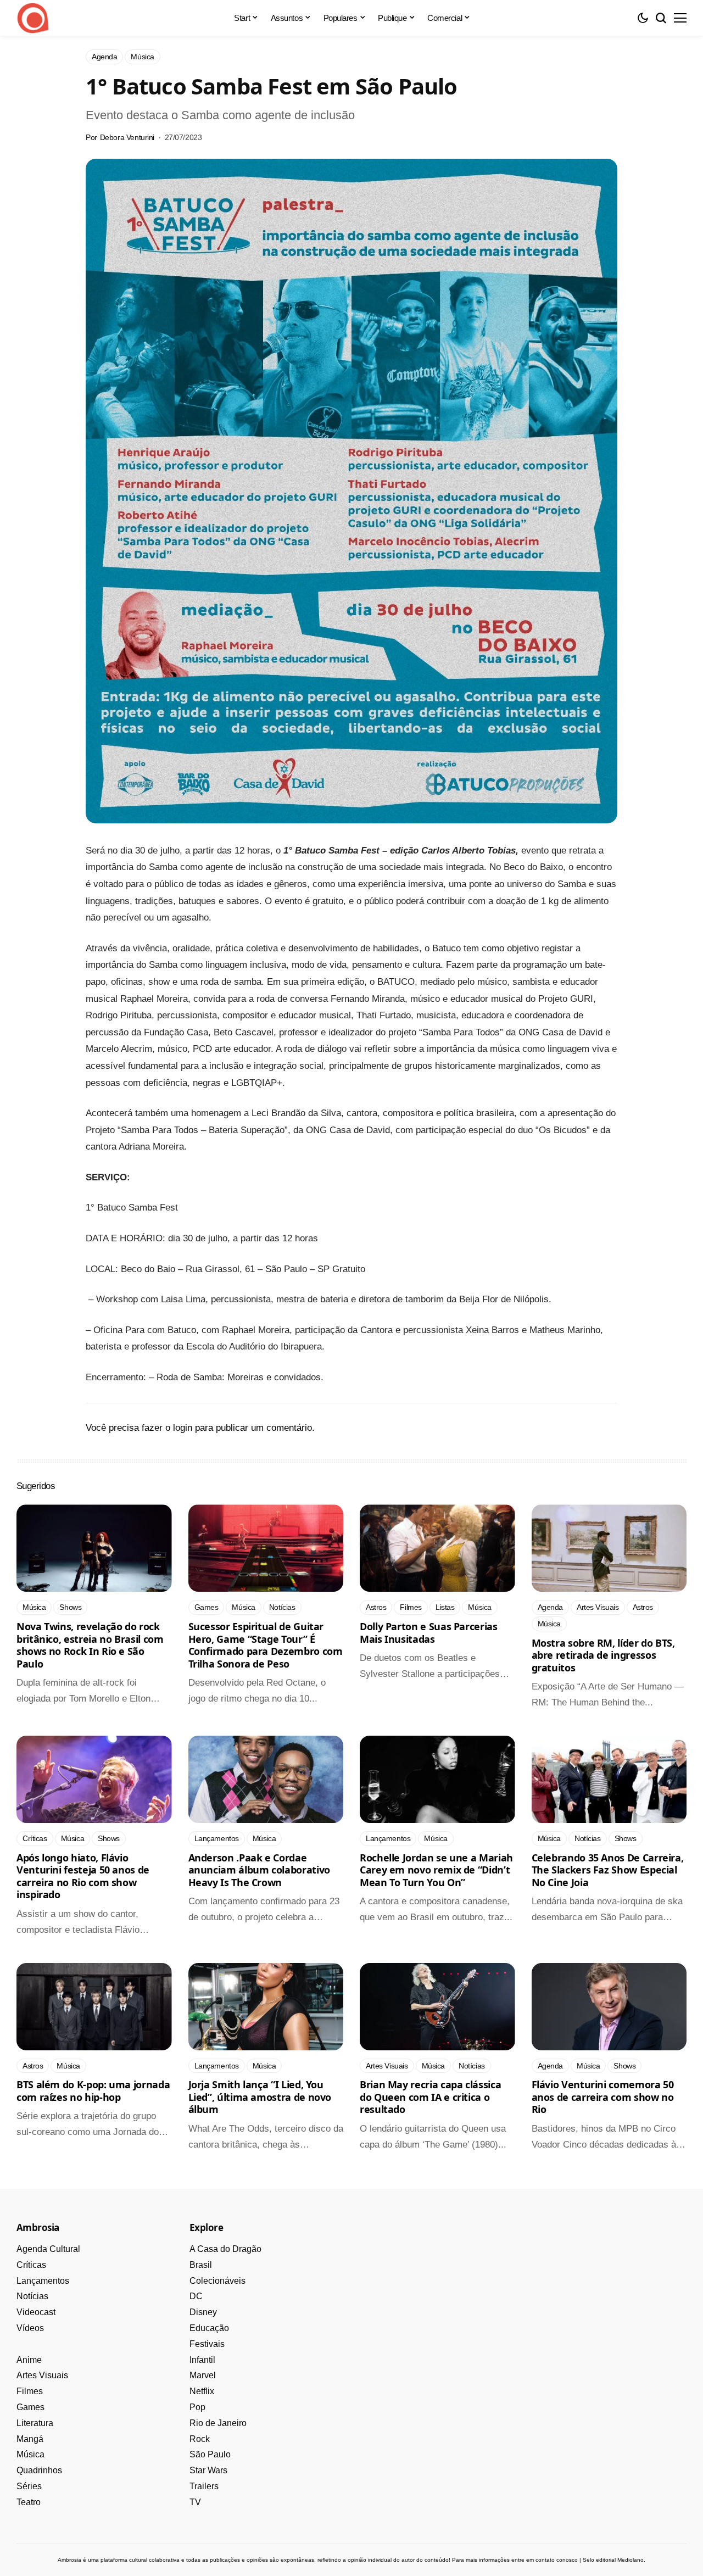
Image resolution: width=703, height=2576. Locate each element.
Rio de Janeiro (218, 2423)
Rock (200, 2439)
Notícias (32, 2296)
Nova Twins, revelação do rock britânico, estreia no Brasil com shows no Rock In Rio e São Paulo (90, 1645)
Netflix (202, 2391)
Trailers (204, 2486)
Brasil (201, 2265)
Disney (203, 2312)
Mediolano (631, 2560)
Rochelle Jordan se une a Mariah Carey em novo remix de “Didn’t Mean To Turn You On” (436, 1870)
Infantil (202, 2360)
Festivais (207, 2344)
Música (30, 2454)
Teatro (29, 2502)
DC (196, 2296)
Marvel (203, 2375)
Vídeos (30, 2328)
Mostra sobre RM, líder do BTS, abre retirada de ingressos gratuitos (603, 1655)
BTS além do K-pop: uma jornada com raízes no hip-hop (93, 2091)
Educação (209, 2328)
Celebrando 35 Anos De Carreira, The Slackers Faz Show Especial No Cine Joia (608, 1870)
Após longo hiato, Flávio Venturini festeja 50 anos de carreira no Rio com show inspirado (83, 1876)
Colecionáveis (217, 2281)
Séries (29, 2486)
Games (30, 2407)
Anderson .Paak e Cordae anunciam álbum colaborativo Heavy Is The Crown (259, 1870)
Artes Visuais (42, 2375)
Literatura (35, 2423)
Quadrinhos (39, 2470)
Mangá (30, 2439)
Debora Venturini (127, 137)
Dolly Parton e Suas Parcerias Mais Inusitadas (429, 1633)
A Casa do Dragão (225, 2249)
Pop (197, 2407)
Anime (29, 2360)
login (183, 1428)
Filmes (30, 2391)
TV (195, 2502)
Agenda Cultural (48, 2249)
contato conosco (557, 2560)
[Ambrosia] (33, 18)
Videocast (36, 2312)
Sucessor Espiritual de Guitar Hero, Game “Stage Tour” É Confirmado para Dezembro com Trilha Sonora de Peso (266, 1645)
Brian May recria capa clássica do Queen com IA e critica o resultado (430, 2097)
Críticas (31, 2265)
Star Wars (208, 2470)
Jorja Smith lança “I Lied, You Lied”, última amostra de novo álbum (260, 2097)
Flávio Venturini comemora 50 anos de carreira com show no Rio (603, 2097)
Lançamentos (43, 2281)
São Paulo (210, 2454)
